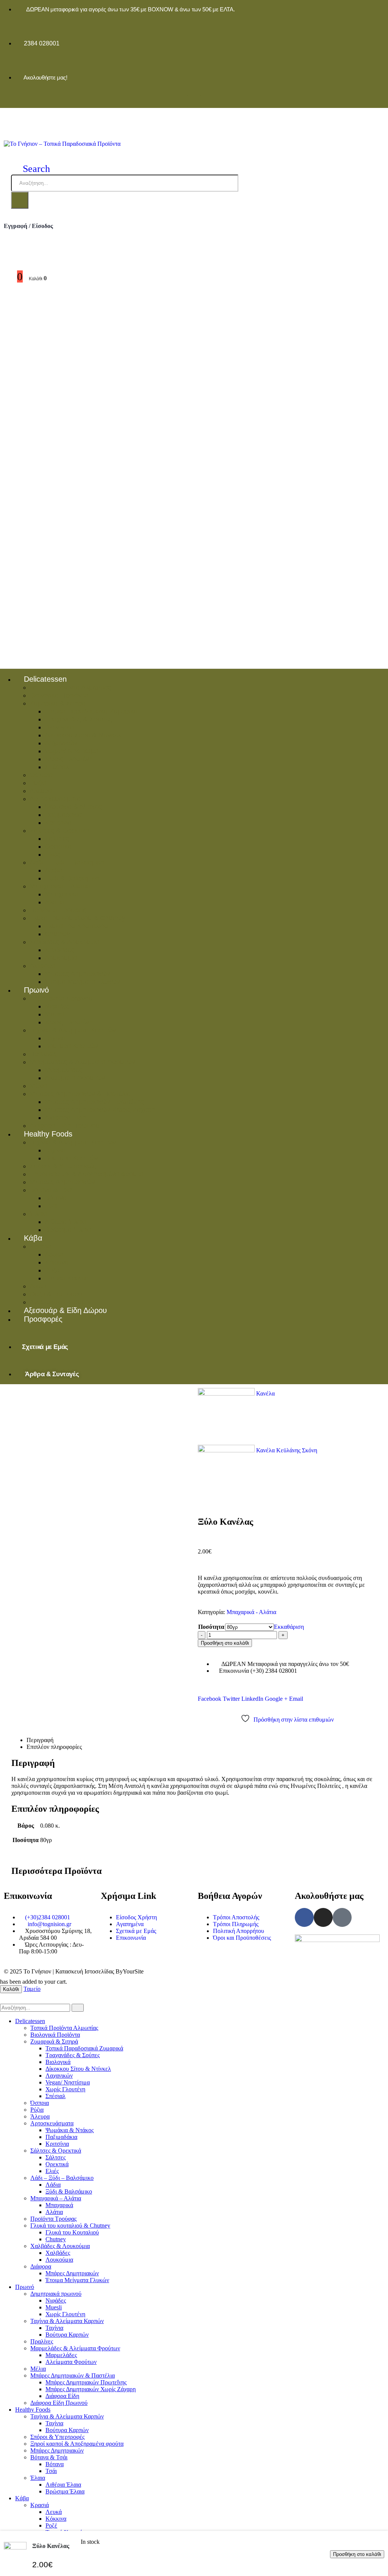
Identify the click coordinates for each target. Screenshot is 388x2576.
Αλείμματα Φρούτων (75, 1078)
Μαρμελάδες (63, 1070)
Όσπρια (41, 775)
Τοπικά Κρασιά (67, 1278)
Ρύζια (38, 783)
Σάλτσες (57, 838)
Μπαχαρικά (62, 894)
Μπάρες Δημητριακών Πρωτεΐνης (94, 1102)
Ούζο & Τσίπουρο (56, 1294)
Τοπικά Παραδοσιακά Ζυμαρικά (91, 711)
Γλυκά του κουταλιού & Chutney (77, 918)
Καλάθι (11, 1989)
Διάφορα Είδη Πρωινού (59, 2403)
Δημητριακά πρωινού (61, 998)
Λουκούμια (61, 958)
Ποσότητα (211, 1627)
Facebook (210, 1699)
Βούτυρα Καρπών (71, 1046)
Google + (276, 1699)
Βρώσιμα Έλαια (68, 1230)
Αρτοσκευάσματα (55, 799)
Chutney (57, 934)
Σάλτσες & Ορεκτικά (59, 831)
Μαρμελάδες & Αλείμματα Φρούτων (82, 1062)
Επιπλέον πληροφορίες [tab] (54, 1747)
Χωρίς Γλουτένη (69, 759)
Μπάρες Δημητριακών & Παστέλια (80, 1094)
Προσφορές (43, 1319)
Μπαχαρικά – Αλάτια (60, 886)
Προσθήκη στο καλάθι (225, 1643)
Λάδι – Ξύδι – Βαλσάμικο (67, 862)
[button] (31, 169)
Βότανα (56, 1198)
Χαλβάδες (59, 950)
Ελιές (53, 854)
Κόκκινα (57, 1262)
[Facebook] (181, 101)
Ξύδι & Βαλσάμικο (72, 878)
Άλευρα (41, 791)
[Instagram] (194, 101)
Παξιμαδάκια (63, 815)
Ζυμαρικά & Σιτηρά (58, 703)
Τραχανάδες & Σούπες (78, 719)
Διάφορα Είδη (65, 1118)
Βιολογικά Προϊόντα (59, 695)
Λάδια (53, 870)
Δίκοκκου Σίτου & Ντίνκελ (83, 735)
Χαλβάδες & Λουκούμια (64, 942)
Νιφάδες (57, 1006)
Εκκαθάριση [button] (289, 1627)
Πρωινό (36, 990)
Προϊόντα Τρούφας (58, 910)
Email (296, 1699)
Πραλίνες (43, 1054)
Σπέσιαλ (57, 767)
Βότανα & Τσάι (51, 1190)
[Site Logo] (62, 144)
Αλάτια (55, 902)
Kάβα (33, 1238)
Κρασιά (40, 1246)
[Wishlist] (7, 259)
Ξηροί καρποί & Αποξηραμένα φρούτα (86, 1174)
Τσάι (51, 1206)
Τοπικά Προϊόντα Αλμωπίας (70, 687)
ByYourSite (130, 1971)
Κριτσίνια (58, 823)
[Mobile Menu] (12, 116)
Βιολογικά (59, 727)
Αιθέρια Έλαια (66, 1222)
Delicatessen (45, 679)
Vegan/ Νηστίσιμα (71, 751)
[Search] (20, 200)
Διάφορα (42, 966)
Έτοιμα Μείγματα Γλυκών (82, 982)
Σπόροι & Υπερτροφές (63, 1166)
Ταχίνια (55, 1038)
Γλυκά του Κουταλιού (76, 926)
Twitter (231, 1699)
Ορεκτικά (58, 846)
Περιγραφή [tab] (40, 1740)
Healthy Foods (48, 1134)
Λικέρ (38, 1286)
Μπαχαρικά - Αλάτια (251, 1612)
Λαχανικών (61, 743)
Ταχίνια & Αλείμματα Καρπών (73, 1030)
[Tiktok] (207, 101)
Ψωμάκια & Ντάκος (73, 807)
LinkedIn (252, 1699)
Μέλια (38, 1086)
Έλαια (38, 1214)
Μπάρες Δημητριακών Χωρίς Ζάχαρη (100, 1110)
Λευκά (54, 1254)
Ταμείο (32, 1989)
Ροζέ (52, 1270)
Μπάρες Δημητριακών (77, 974)
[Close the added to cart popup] (380, 8)
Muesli (55, 1014)
